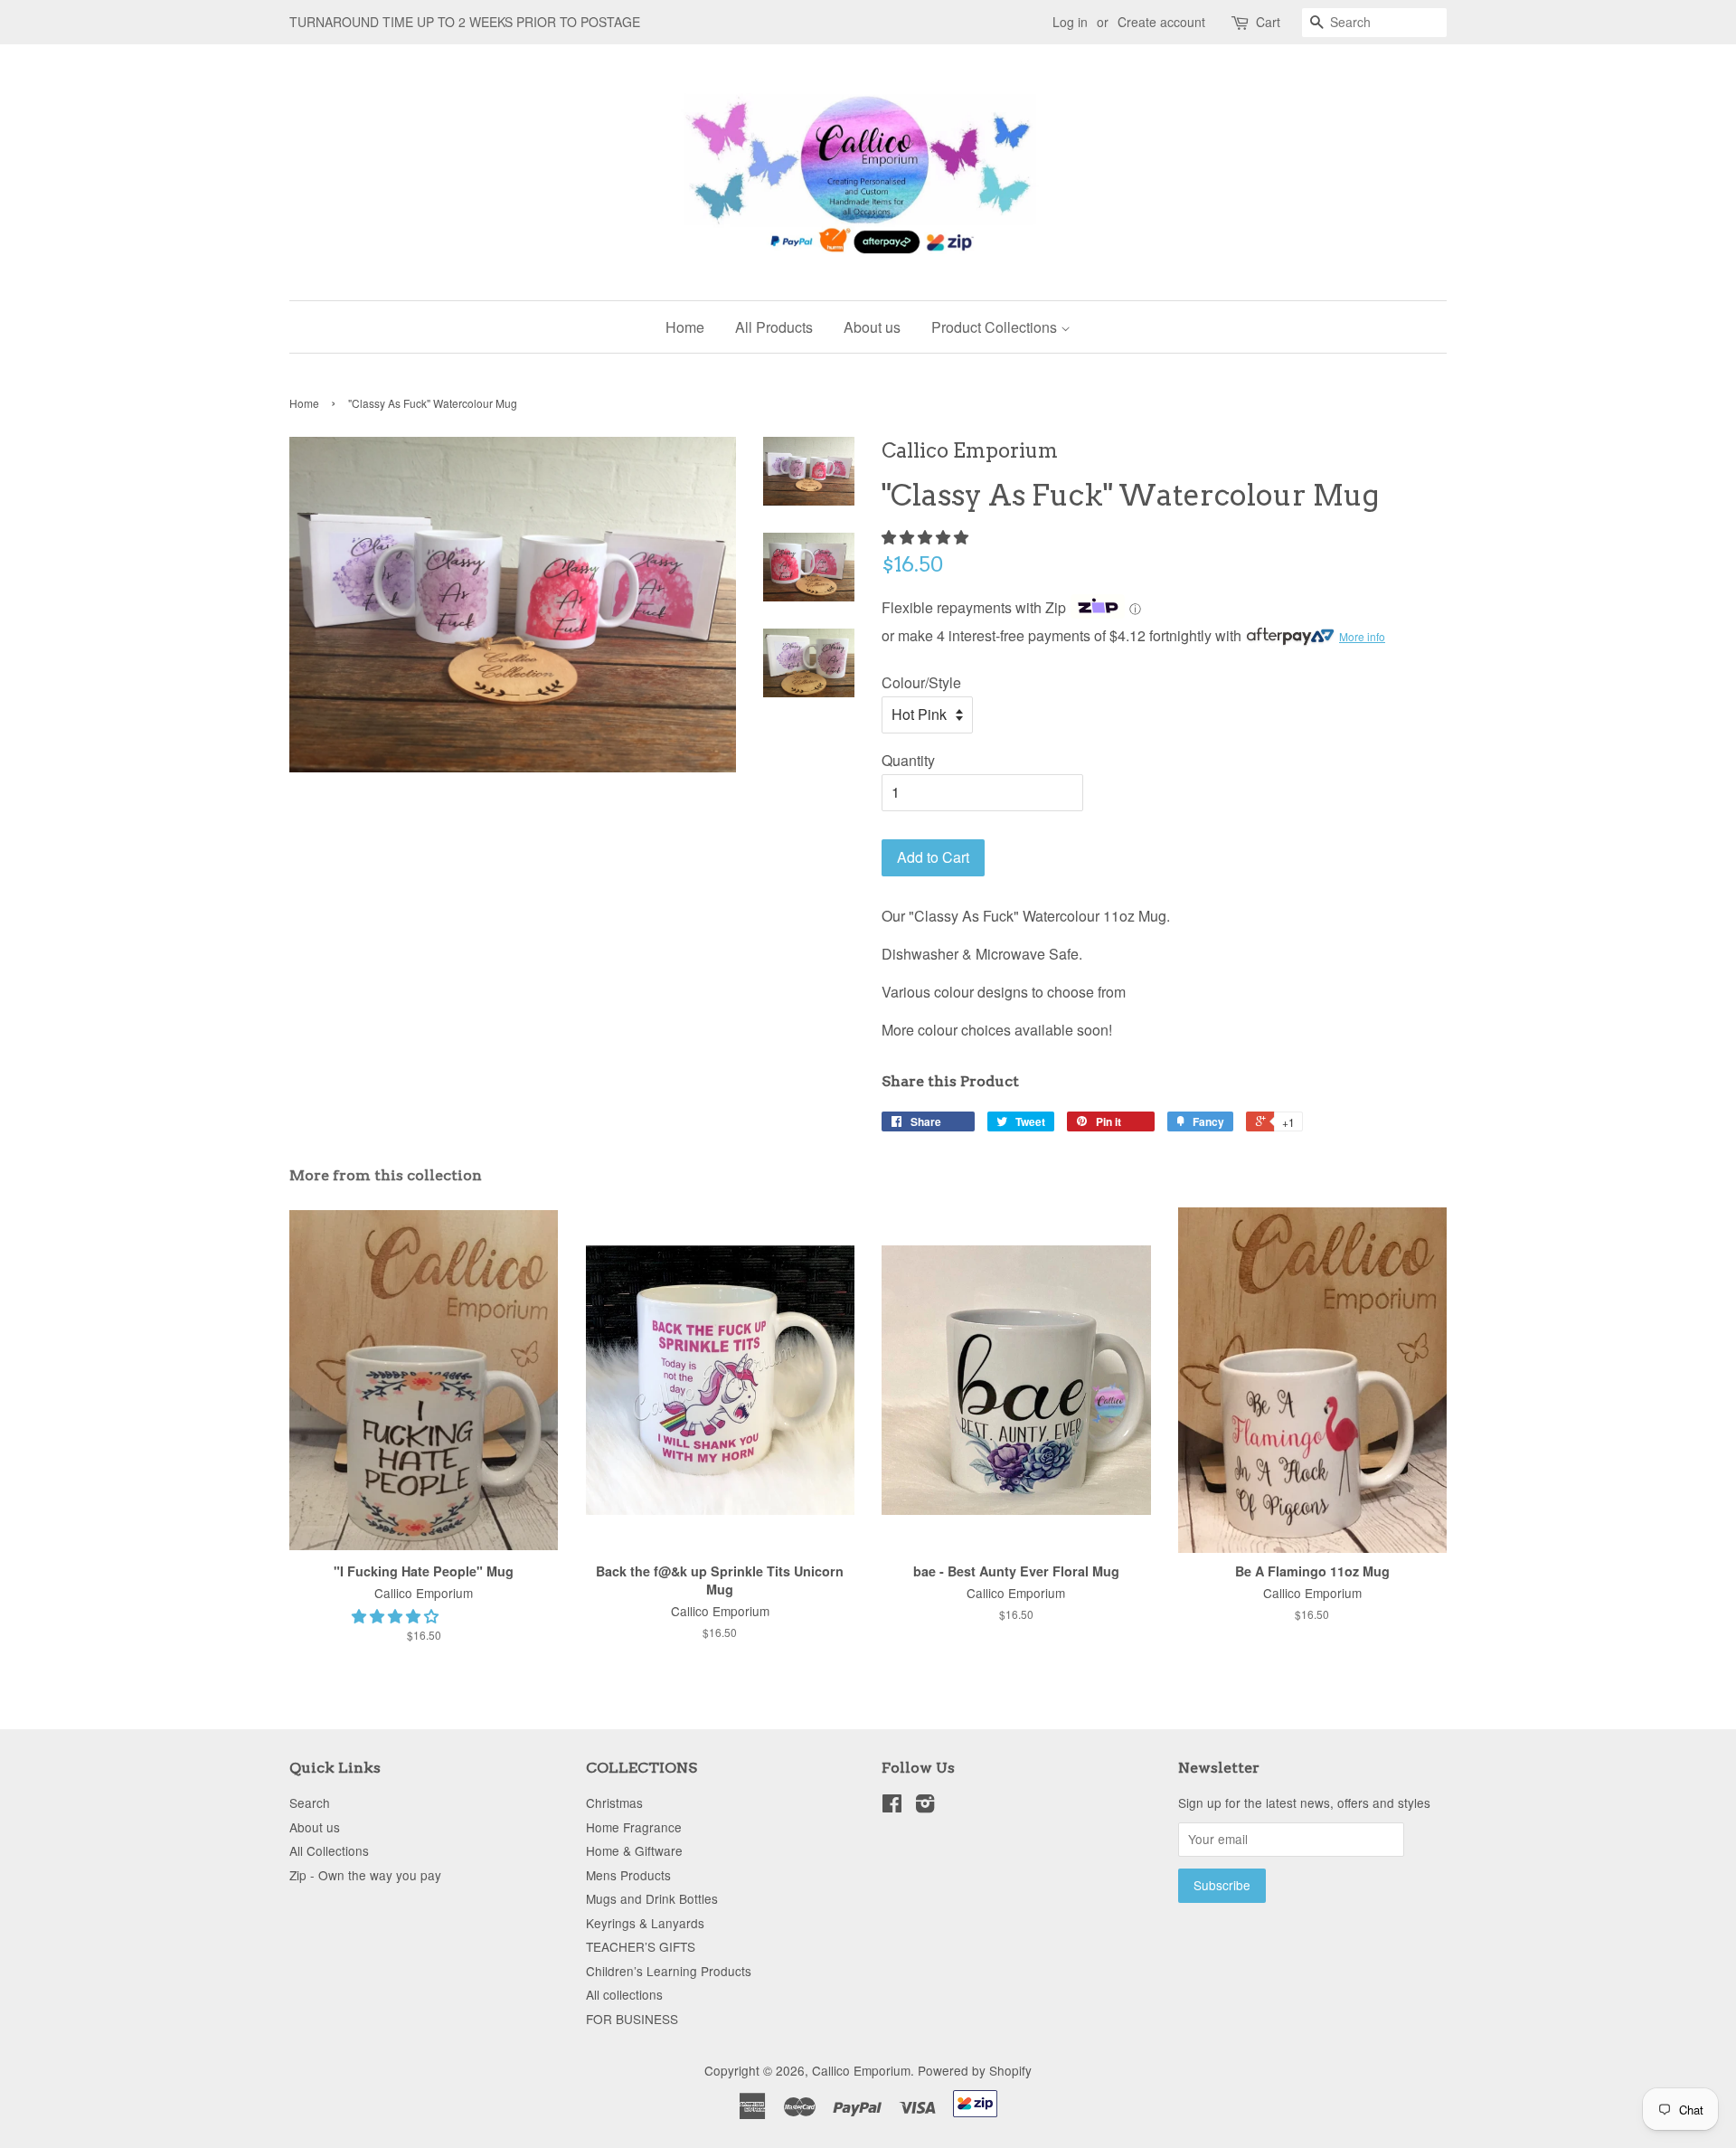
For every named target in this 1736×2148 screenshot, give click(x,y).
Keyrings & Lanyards (645, 1923)
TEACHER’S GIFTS (641, 1946)
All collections (624, 1994)
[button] (927, 537)
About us (872, 327)
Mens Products (628, 1875)
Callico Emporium (861, 2070)
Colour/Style (921, 682)
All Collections (329, 1850)
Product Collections (996, 327)
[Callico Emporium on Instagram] (925, 1806)
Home (685, 327)
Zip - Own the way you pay (365, 1875)
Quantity (908, 760)
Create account (1161, 22)
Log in (1070, 22)
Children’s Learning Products (669, 1971)
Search (310, 1803)
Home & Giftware (634, 1850)
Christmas (614, 1803)
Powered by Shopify (975, 2070)
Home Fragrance (634, 1827)
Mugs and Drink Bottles (652, 1898)
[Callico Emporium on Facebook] (892, 1806)
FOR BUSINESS (632, 2019)
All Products (774, 327)
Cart (1268, 22)
